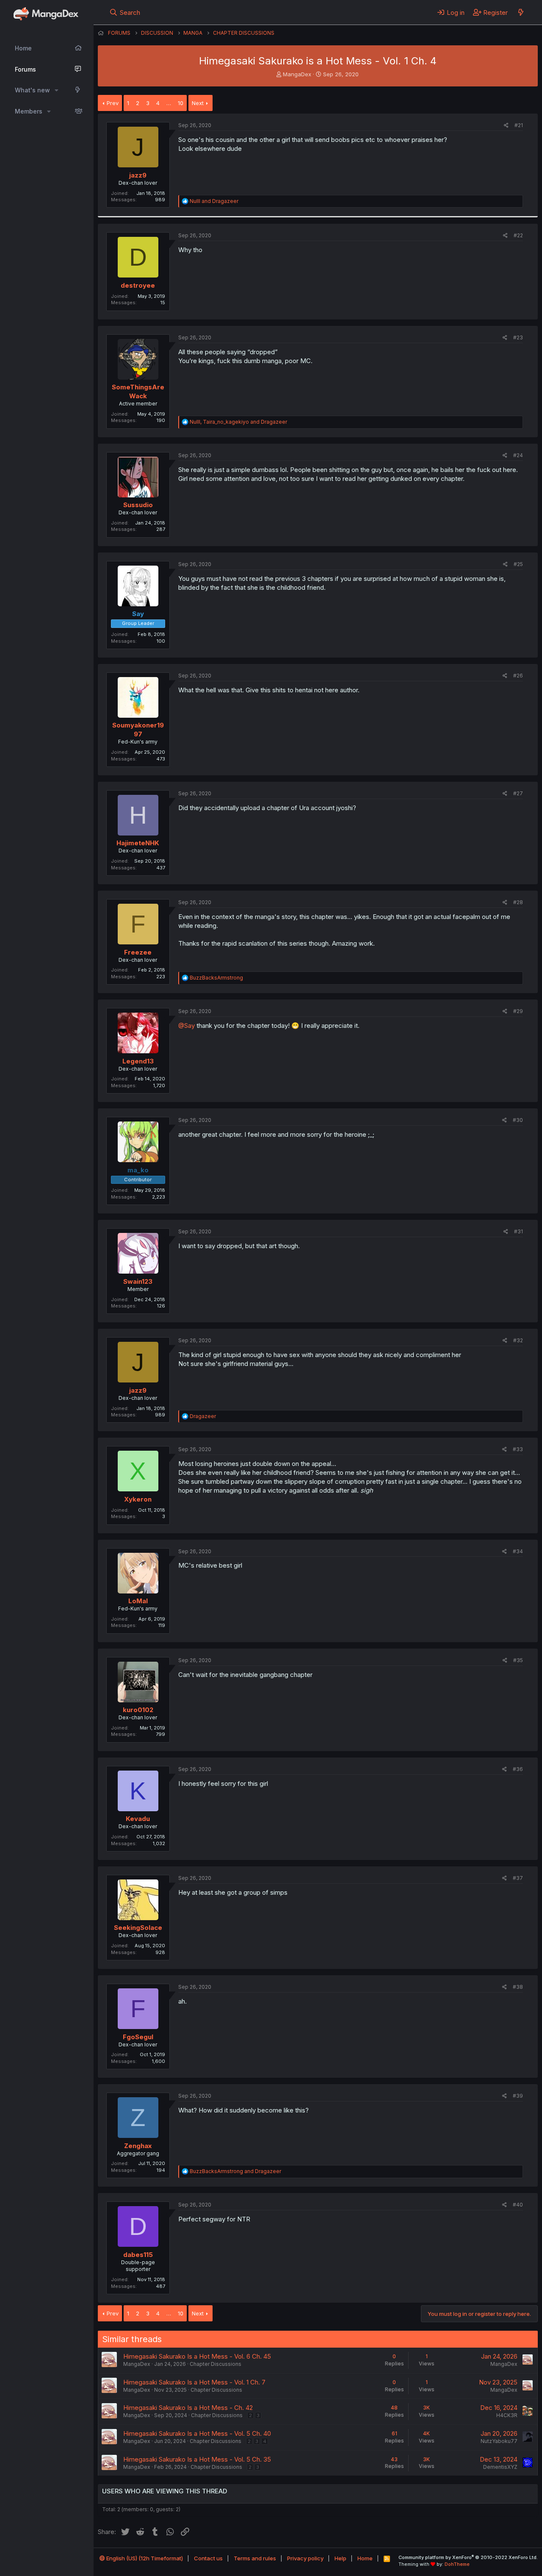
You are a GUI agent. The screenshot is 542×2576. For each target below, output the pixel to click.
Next (198, 103)
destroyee (138, 285)
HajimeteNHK (138, 843)
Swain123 (138, 1281)
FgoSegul (138, 2037)
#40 (518, 2205)
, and (238, 422)
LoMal (138, 1601)
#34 (518, 1551)
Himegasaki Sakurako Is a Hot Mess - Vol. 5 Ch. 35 (197, 2459)
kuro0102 (138, 1710)
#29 (518, 1011)
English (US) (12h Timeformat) (144, 2558)
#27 (518, 793)
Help (340, 2558)
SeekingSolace (138, 1928)
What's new (32, 90)
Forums (25, 69)
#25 (518, 564)
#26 (518, 676)
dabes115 (138, 2255)
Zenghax (138, 2146)
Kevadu (138, 1819)
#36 (518, 1769)
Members (29, 111)
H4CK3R (507, 2415)
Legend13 (138, 1061)
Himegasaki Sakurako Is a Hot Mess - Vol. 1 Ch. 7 (194, 2382)
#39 (518, 2096)
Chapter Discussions (216, 2364)
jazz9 (138, 175)
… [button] (169, 103)
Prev (113, 103)
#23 (518, 337)
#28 (518, 902)
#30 (518, 1120)
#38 (518, 1987)
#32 (518, 1340)
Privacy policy (305, 2558)
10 (181, 103)
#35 (518, 1660)
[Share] (506, 126)
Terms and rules (255, 2558)
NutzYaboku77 (499, 2441)
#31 (518, 1231)
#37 (518, 1878)
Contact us (208, 2558)
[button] (57, 90)
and (214, 201)
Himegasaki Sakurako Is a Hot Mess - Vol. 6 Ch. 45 (197, 2356)
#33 (518, 1449)
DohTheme (457, 2564)
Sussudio (138, 505)
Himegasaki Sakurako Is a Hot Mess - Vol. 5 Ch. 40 (197, 2433)
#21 (519, 125)
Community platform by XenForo (468, 2557)
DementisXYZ (500, 2467)
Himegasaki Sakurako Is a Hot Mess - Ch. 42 (188, 2408)
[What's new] (521, 12)
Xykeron (138, 1499)
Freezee (138, 952)
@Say (187, 1026)
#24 (518, 455)
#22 (518, 235)
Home (23, 48)
